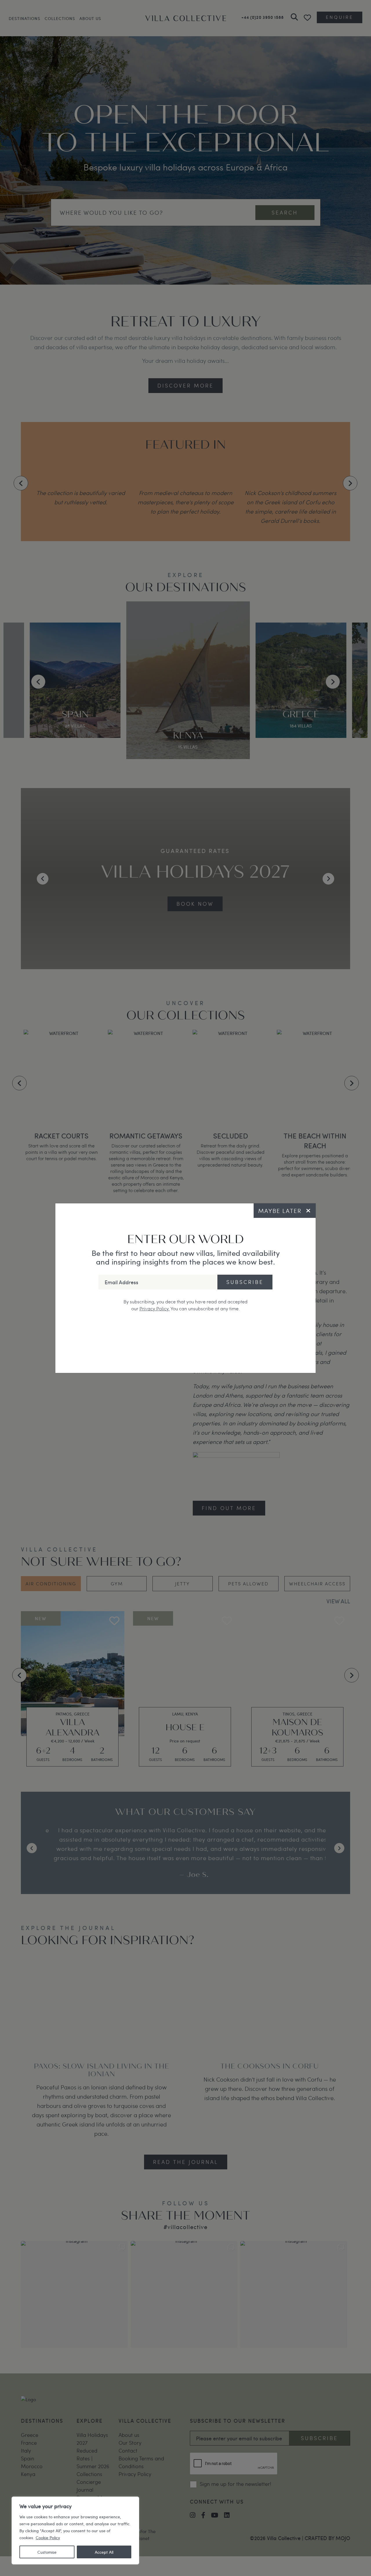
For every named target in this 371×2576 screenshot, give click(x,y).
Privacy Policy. (154, 1308)
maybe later (280, 1211)
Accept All (104, 2552)
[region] (75, 2530)
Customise (47, 2552)
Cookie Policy (48, 2537)
